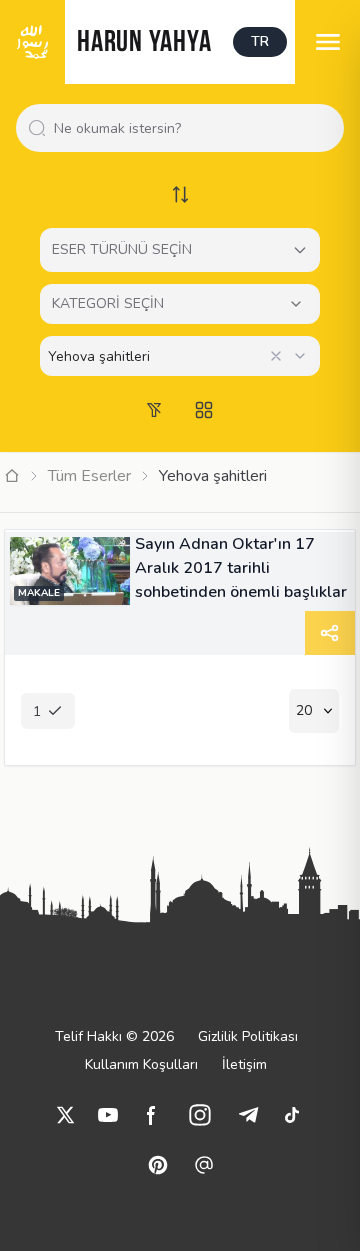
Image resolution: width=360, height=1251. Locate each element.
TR (260, 41)
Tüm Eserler (89, 476)
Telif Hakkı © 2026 (114, 1036)
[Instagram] (200, 1115)
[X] (66, 1115)
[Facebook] (152, 1115)
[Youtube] (108, 1115)
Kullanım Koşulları (141, 1064)
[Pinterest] (158, 1165)
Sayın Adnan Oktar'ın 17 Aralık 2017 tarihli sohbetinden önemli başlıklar (241, 568)
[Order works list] (180, 194)
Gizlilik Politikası (248, 1036)
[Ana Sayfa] (12, 476)
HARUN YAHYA (144, 43)
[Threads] (204, 1165)
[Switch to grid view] (204, 410)
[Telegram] (248, 1115)
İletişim (244, 1064)
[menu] (327, 42)
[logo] (32, 42)
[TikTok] (292, 1115)
